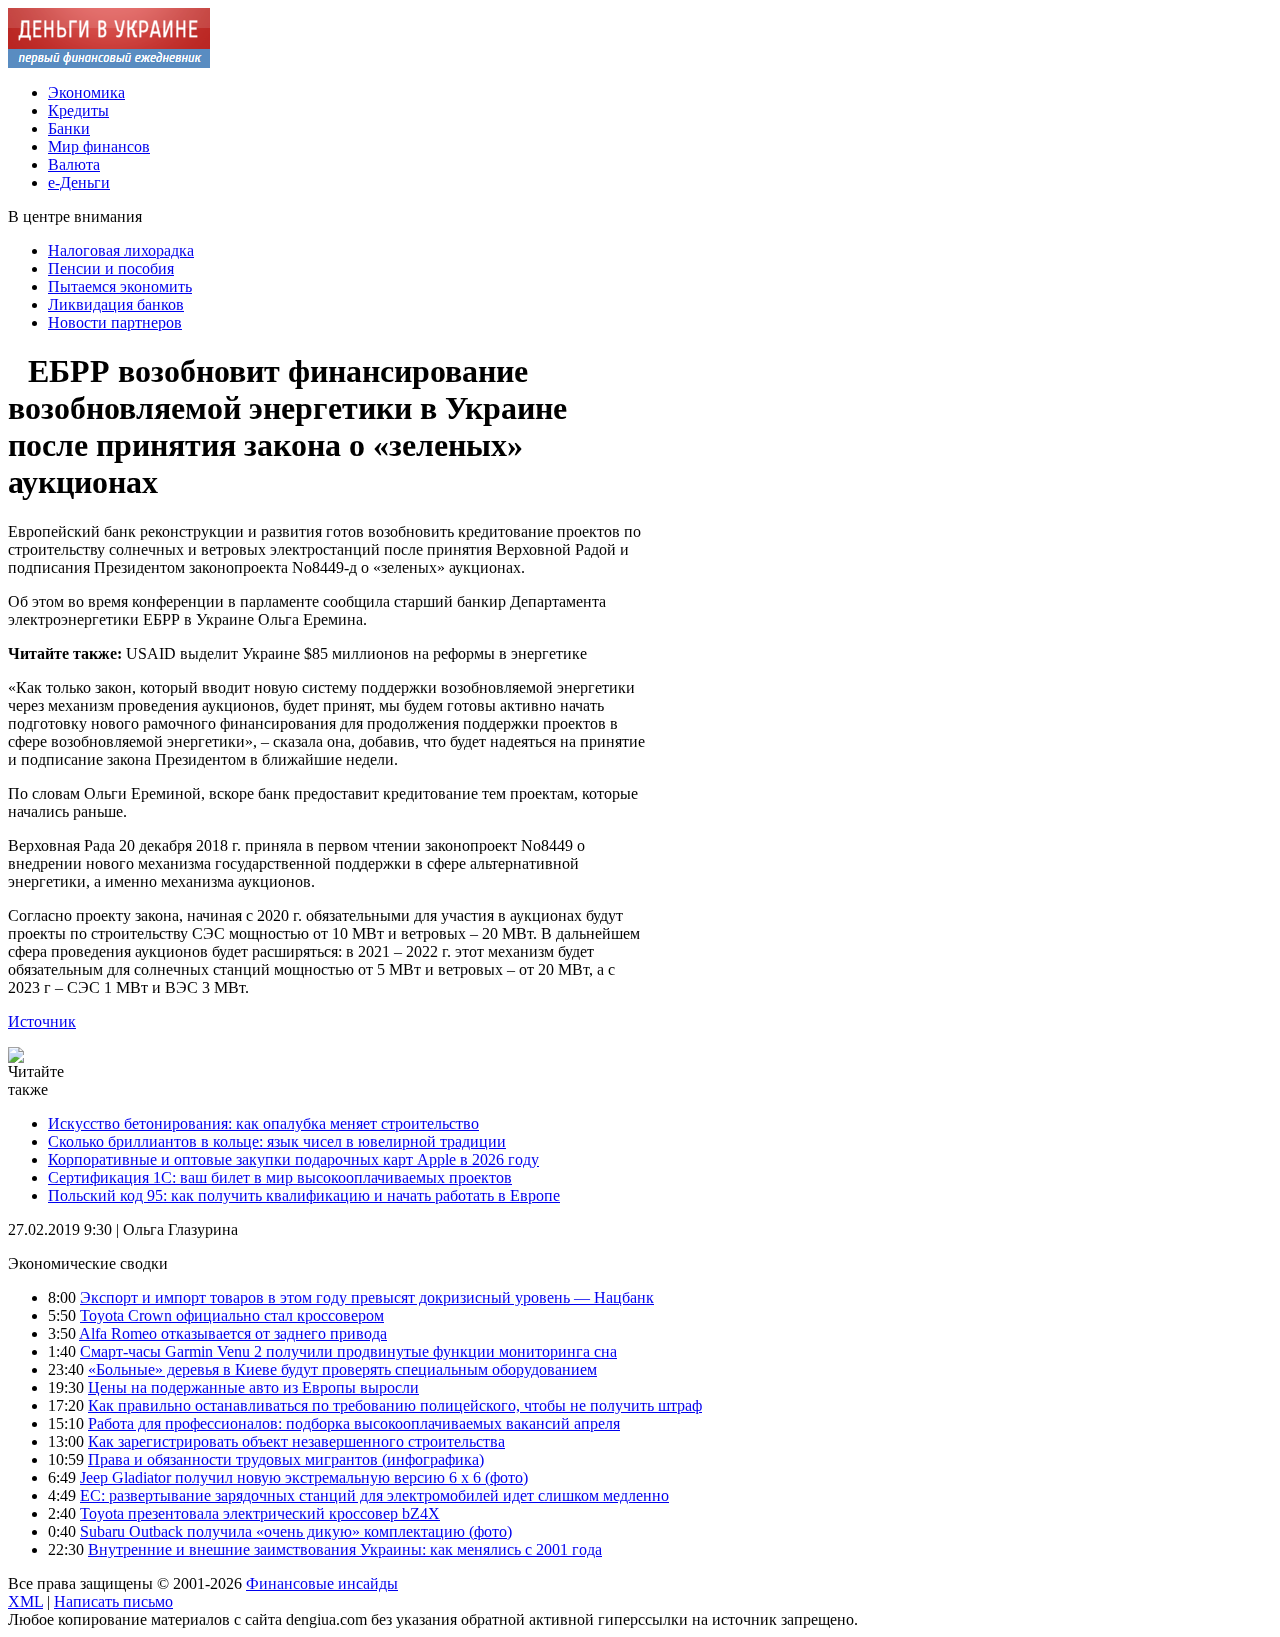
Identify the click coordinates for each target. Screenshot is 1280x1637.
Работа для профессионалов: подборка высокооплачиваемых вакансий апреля (354, 1423)
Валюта (74, 164)
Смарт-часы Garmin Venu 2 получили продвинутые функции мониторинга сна (348, 1351)
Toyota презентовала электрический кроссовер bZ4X (260, 1513)
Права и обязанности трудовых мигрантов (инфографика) (286, 1459)
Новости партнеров (115, 322)
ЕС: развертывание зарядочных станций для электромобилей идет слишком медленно (374, 1495)
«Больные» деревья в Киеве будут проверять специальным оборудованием (342, 1369)
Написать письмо (113, 1601)
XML (25, 1601)
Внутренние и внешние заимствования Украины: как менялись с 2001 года (345, 1549)
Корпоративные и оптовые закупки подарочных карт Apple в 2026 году (293, 1159)
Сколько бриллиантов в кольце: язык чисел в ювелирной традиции (277, 1141)
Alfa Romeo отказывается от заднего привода (233, 1333)
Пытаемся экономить (120, 286)
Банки (69, 128)
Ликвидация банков (116, 304)
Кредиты (78, 110)
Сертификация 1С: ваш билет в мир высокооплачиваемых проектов (280, 1177)
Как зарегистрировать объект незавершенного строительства (296, 1441)
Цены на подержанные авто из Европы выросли (253, 1387)
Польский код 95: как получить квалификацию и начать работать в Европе (304, 1195)
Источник (42, 1021)
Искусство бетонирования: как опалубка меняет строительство (263, 1123)
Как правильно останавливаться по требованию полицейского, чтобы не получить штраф (395, 1405)
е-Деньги (79, 182)
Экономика (86, 92)
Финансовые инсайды (322, 1583)
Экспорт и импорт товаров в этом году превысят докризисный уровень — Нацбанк (367, 1297)
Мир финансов (99, 146)
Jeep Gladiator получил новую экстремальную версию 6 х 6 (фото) (304, 1477)
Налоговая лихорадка (121, 250)
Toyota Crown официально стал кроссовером (232, 1315)
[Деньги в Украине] (109, 62)
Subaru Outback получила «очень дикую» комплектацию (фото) (296, 1531)
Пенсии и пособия (111, 268)
